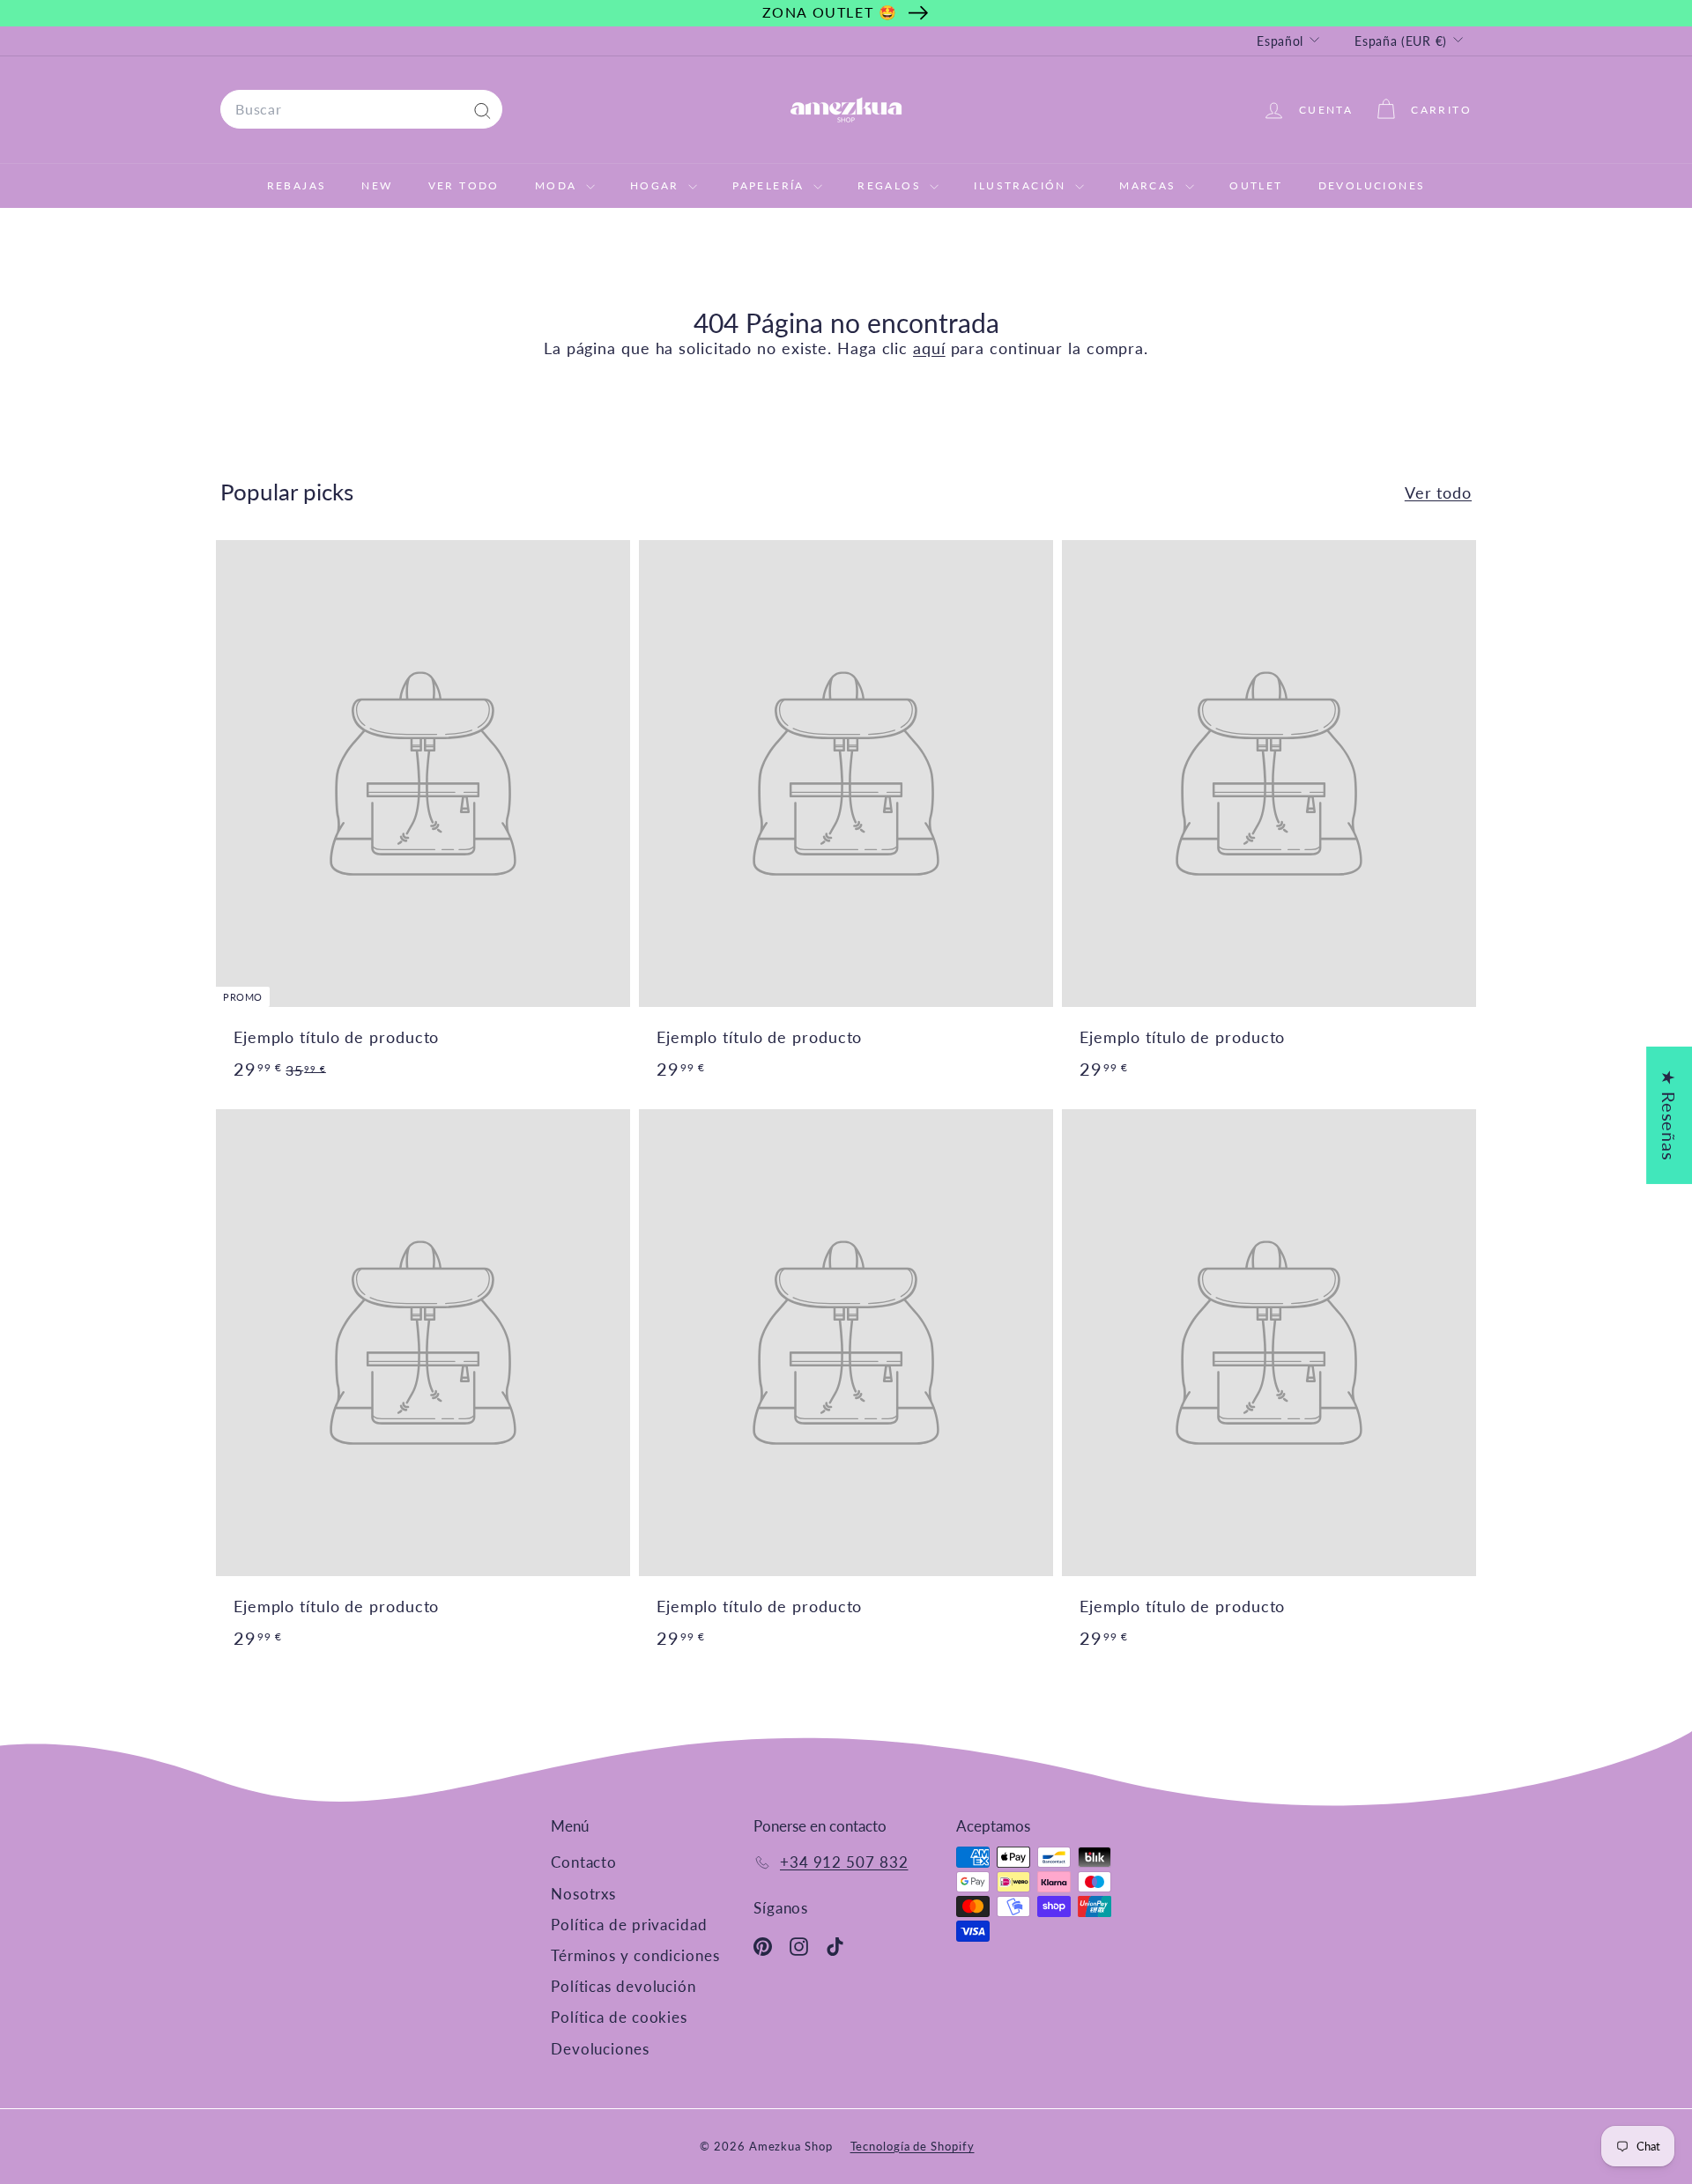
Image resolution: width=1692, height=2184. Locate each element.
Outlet (1256, 185)
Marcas (1150, 185)
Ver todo (1438, 492)
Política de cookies (619, 2017)
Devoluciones (1372, 185)
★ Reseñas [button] (1669, 1114)
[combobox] (361, 109)
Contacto (584, 1862)
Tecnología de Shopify (913, 2146)
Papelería (771, 185)
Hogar (657, 185)
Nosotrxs (583, 1894)
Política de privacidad (629, 1925)
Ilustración (1022, 185)
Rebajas (297, 185)
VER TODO (464, 185)
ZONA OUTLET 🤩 (830, 12)
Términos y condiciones (635, 1955)
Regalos (891, 185)
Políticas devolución (623, 1986)
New (377, 185)
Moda (558, 185)
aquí (929, 348)
